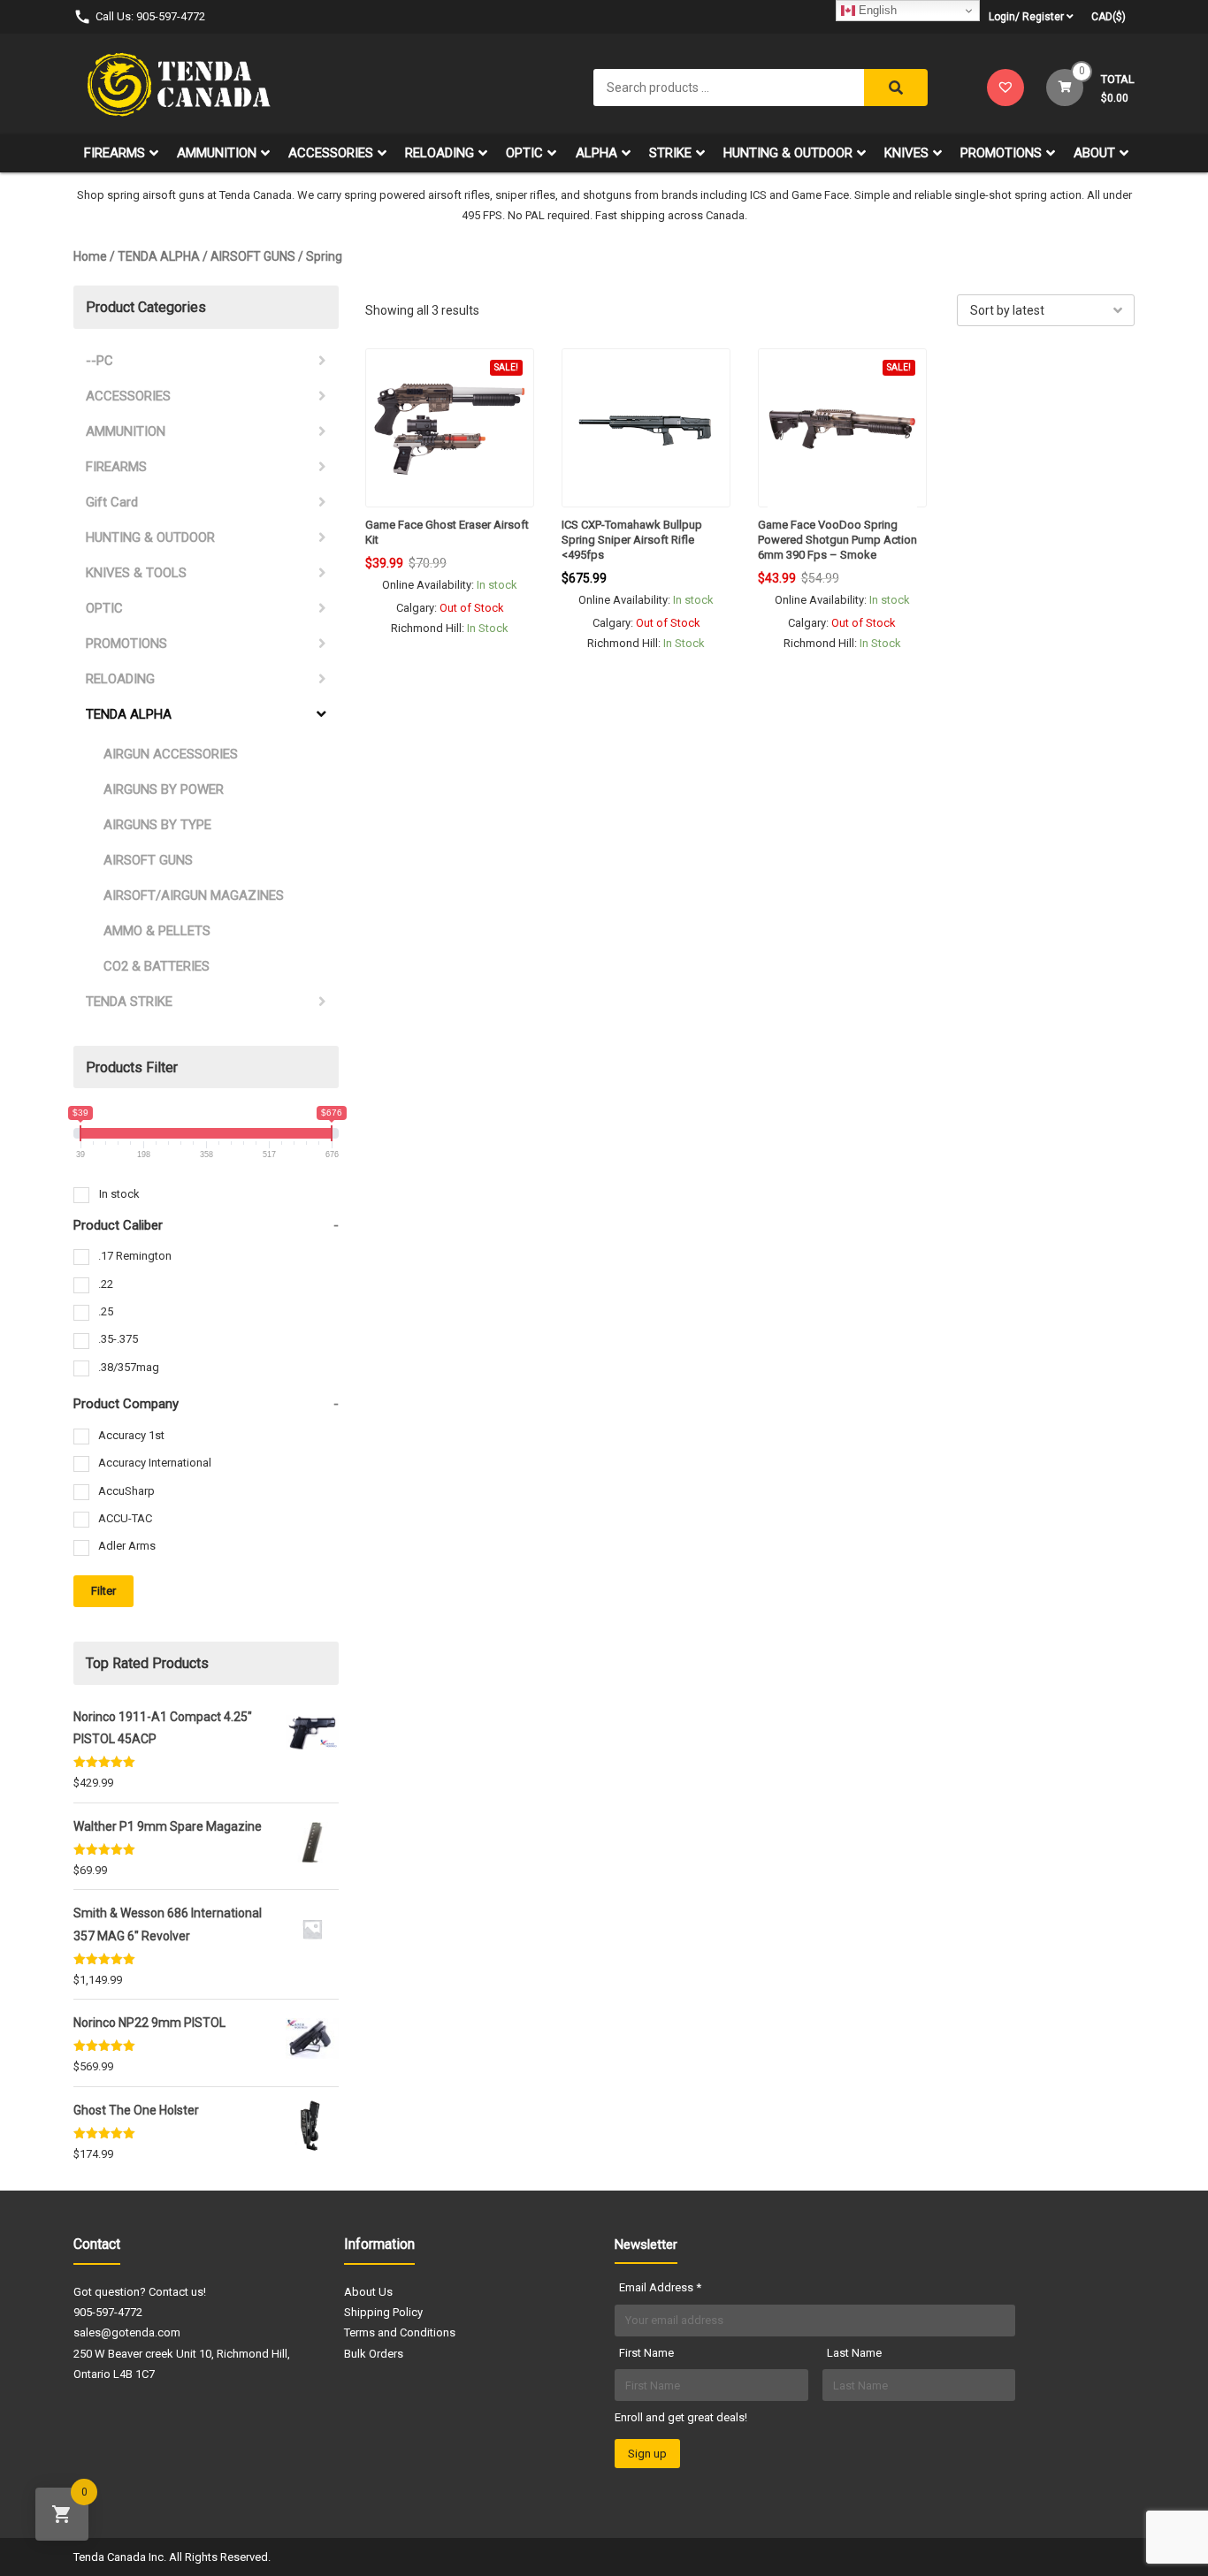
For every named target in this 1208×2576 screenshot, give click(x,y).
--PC (99, 361)
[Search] (896, 88)
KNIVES (906, 153)
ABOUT (1094, 153)
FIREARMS (115, 153)
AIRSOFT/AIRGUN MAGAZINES (194, 896)
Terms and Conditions (400, 2332)
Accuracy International (155, 1463)
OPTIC (524, 153)
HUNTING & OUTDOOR (788, 153)
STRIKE (670, 153)
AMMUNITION (217, 153)
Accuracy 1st (131, 1435)
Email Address (660, 2287)
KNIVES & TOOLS (136, 573)
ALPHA (596, 153)
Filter (103, 1591)
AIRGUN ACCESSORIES (171, 754)
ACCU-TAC (125, 1518)
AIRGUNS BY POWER (164, 789)
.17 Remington (135, 1256)
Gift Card (112, 502)
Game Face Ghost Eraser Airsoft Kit (447, 532)
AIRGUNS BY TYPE (157, 825)
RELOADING (440, 153)
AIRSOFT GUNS (253, 256)
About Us (368, 2292)
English (876, 10)
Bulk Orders (374, 2354)
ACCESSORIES (331, 153)
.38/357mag (129, 1367)
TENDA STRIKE (129, 1002)
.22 (106, 1284)
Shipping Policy (383, 2312)
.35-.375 (118, 1339)
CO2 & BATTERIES (157, 966)
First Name (646, 2353)
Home (90, 256)
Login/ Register (1026, 17)
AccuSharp (126, 1491)
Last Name (854, 2353)
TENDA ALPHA (159, 256)
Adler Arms (127, 1546)
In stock (119, 1194)
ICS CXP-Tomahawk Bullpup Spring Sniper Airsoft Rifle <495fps (632, 540)
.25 (106, 1311)
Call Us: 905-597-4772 (150, 16)
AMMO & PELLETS (157, 931)
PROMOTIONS (1001, 153)
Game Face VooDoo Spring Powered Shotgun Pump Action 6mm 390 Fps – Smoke (837, 540)
